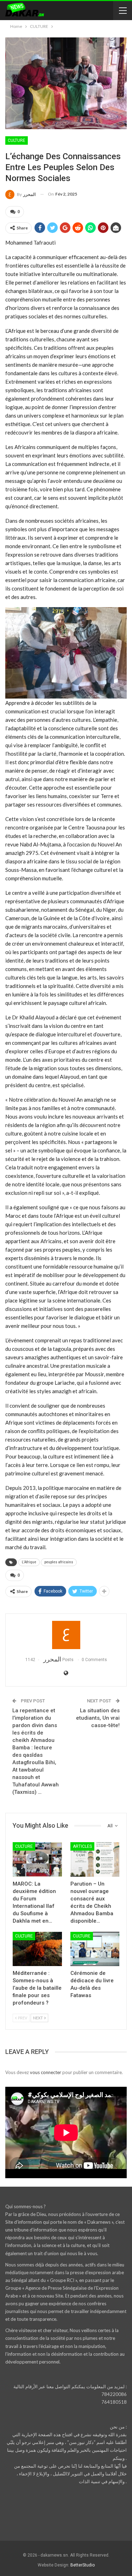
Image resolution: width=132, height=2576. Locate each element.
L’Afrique (29, 1562)
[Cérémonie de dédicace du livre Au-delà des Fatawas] (95, 1949)
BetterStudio (83, 2565)
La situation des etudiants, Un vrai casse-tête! (98, 1718)
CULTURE (17, 140)
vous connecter (46, 2072)
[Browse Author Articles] (66, 1635)
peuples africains (59, 1562)
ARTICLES (82, 1846)
